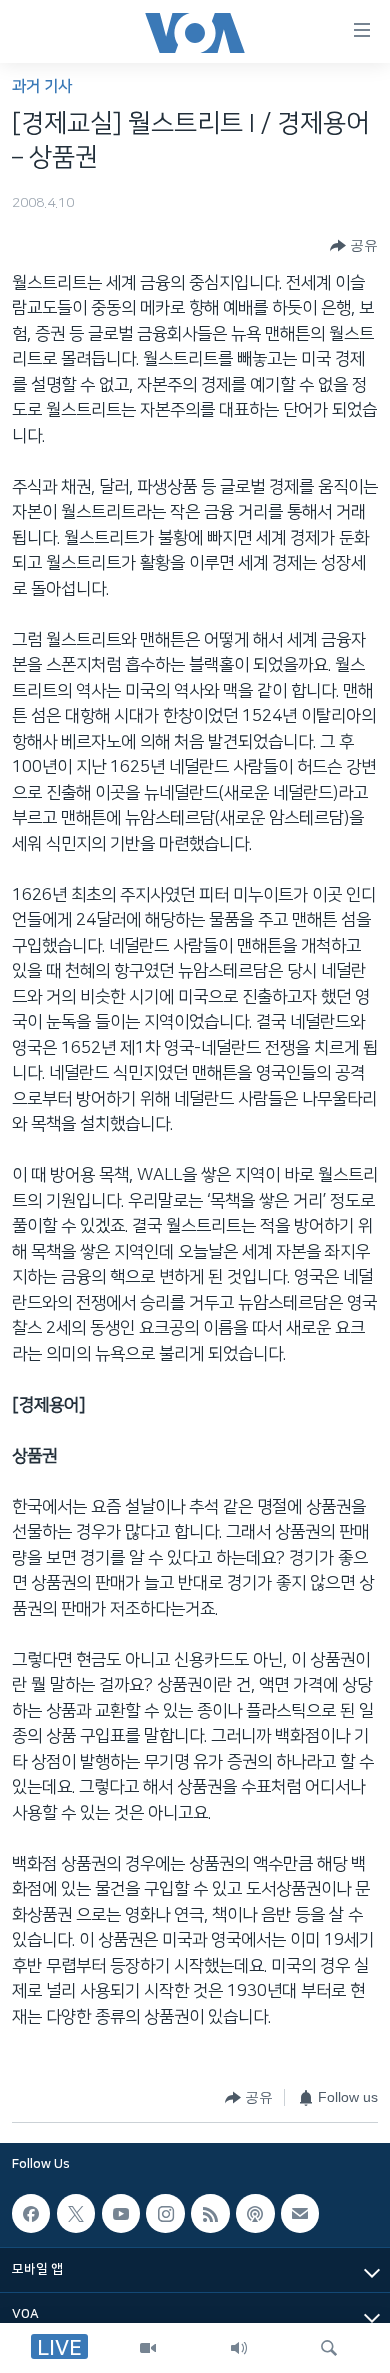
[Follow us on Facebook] (31, 2213)
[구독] (300, 2213)
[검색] (329, 2348)
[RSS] (210, 2213)
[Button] (354, 246)
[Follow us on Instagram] (165, 2213)
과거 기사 (42, 86)
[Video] (148, 2348)
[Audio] (239, 2348)
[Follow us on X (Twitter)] (76, 2213)
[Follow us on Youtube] (121, 2213)
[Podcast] (255, 2213)
